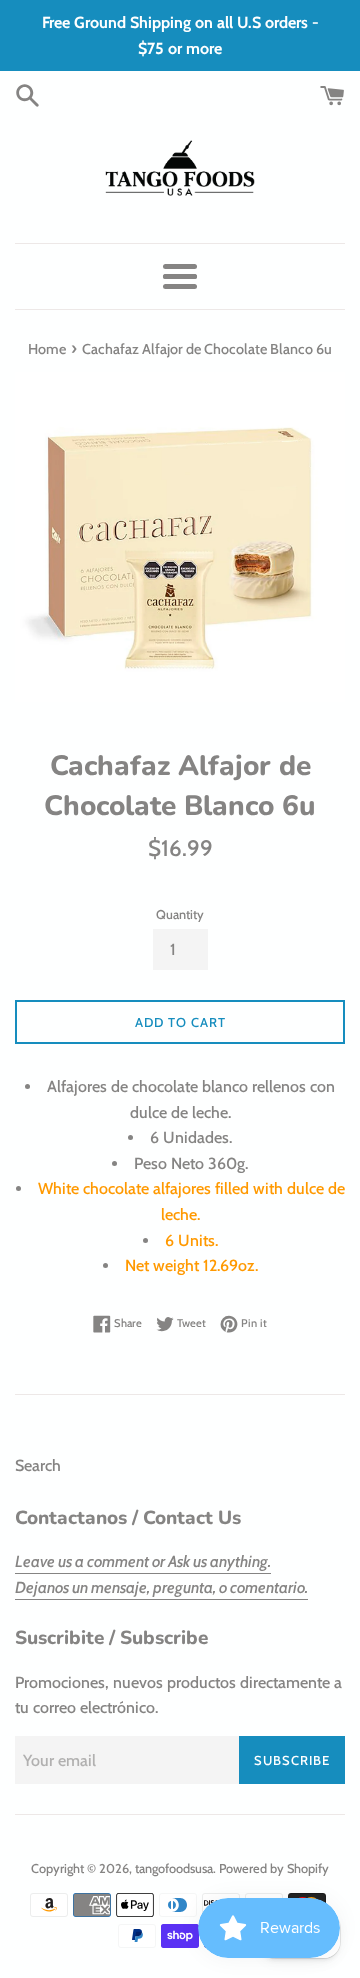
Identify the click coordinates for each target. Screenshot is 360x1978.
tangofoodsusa (174, 1868)
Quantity (180, 914)
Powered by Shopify (274, 1868)
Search (38, 1465)
